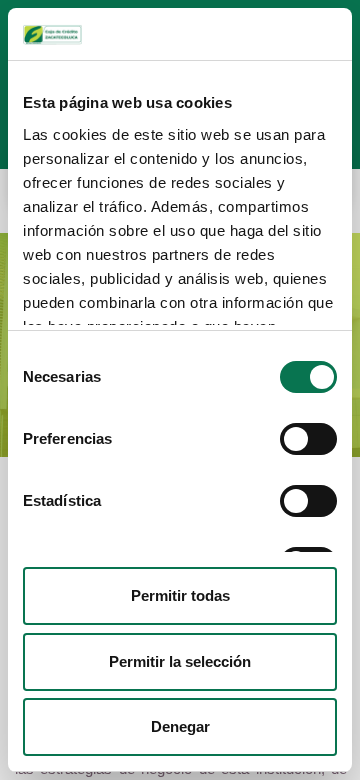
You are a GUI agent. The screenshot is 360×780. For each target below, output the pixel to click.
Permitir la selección (180, 661)
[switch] (308, 439)
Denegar (180, 726)
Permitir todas (180, 595)
